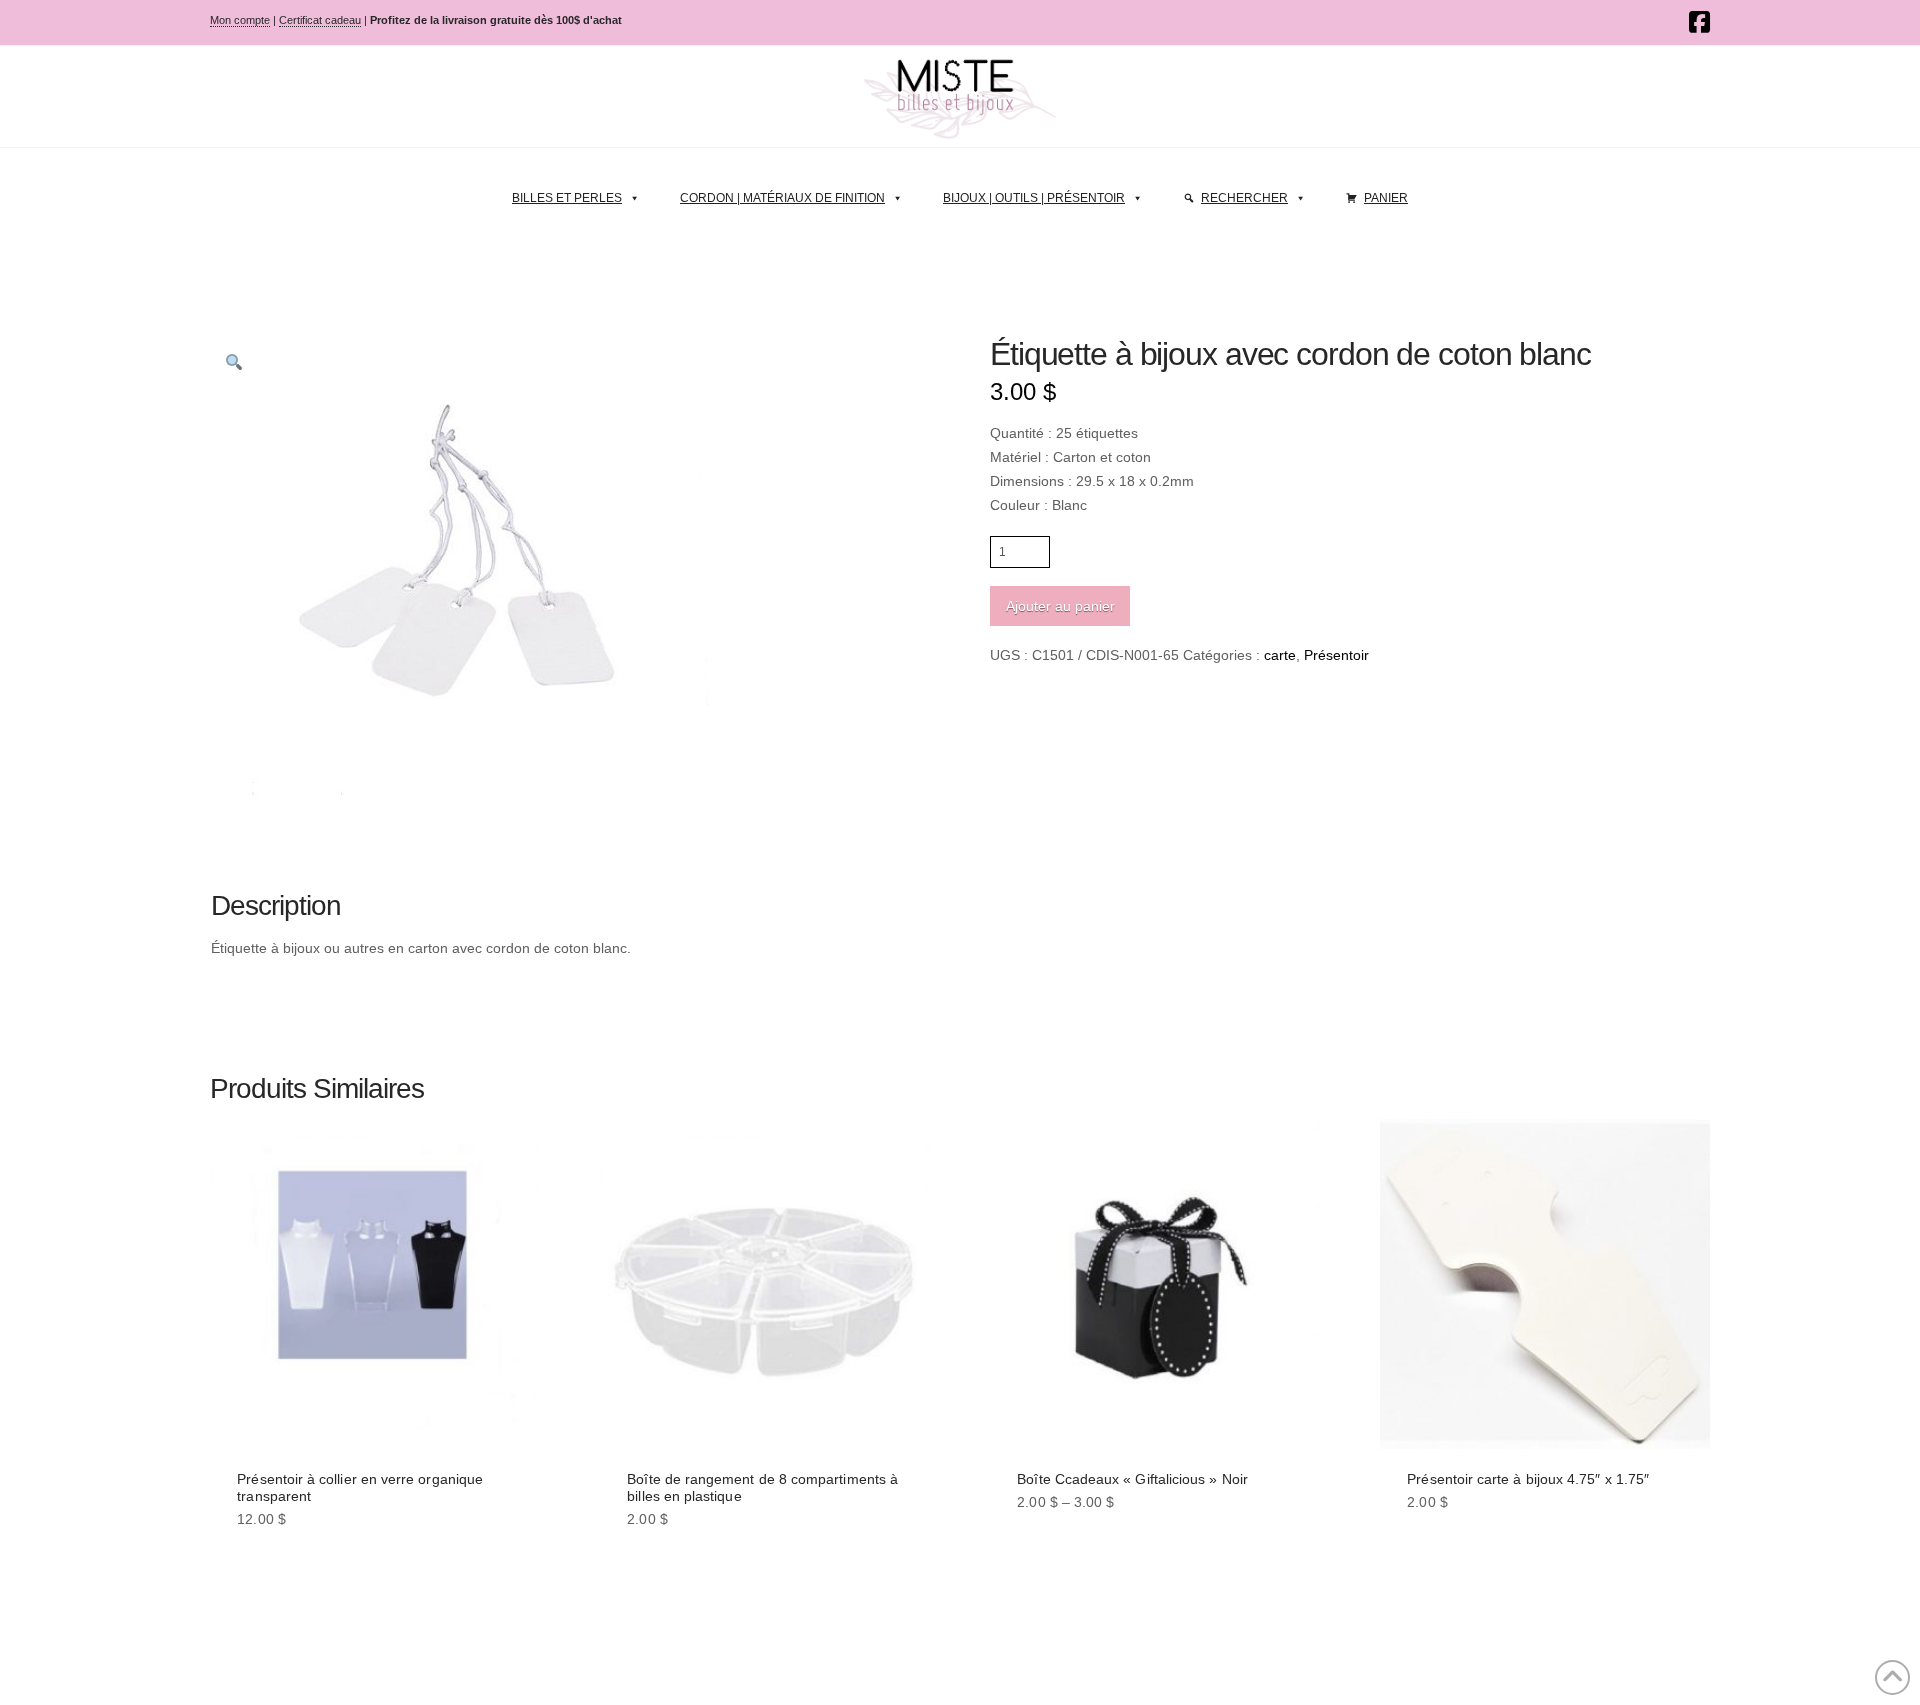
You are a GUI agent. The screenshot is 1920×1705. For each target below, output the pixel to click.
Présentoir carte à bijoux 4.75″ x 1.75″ (1528, 1479)
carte (1280, 655)
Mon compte (240, 20)
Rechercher (1244, 198)
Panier (1386, 198)
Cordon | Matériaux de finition (782, 198)
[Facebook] (1699, 22)
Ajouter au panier (1060, 606)
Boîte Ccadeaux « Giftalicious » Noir (1132, 1479)
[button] (234, 362)
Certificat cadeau (320, 20)
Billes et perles (567, 198)
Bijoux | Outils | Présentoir (1034, 198)
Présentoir (1336, 655)
